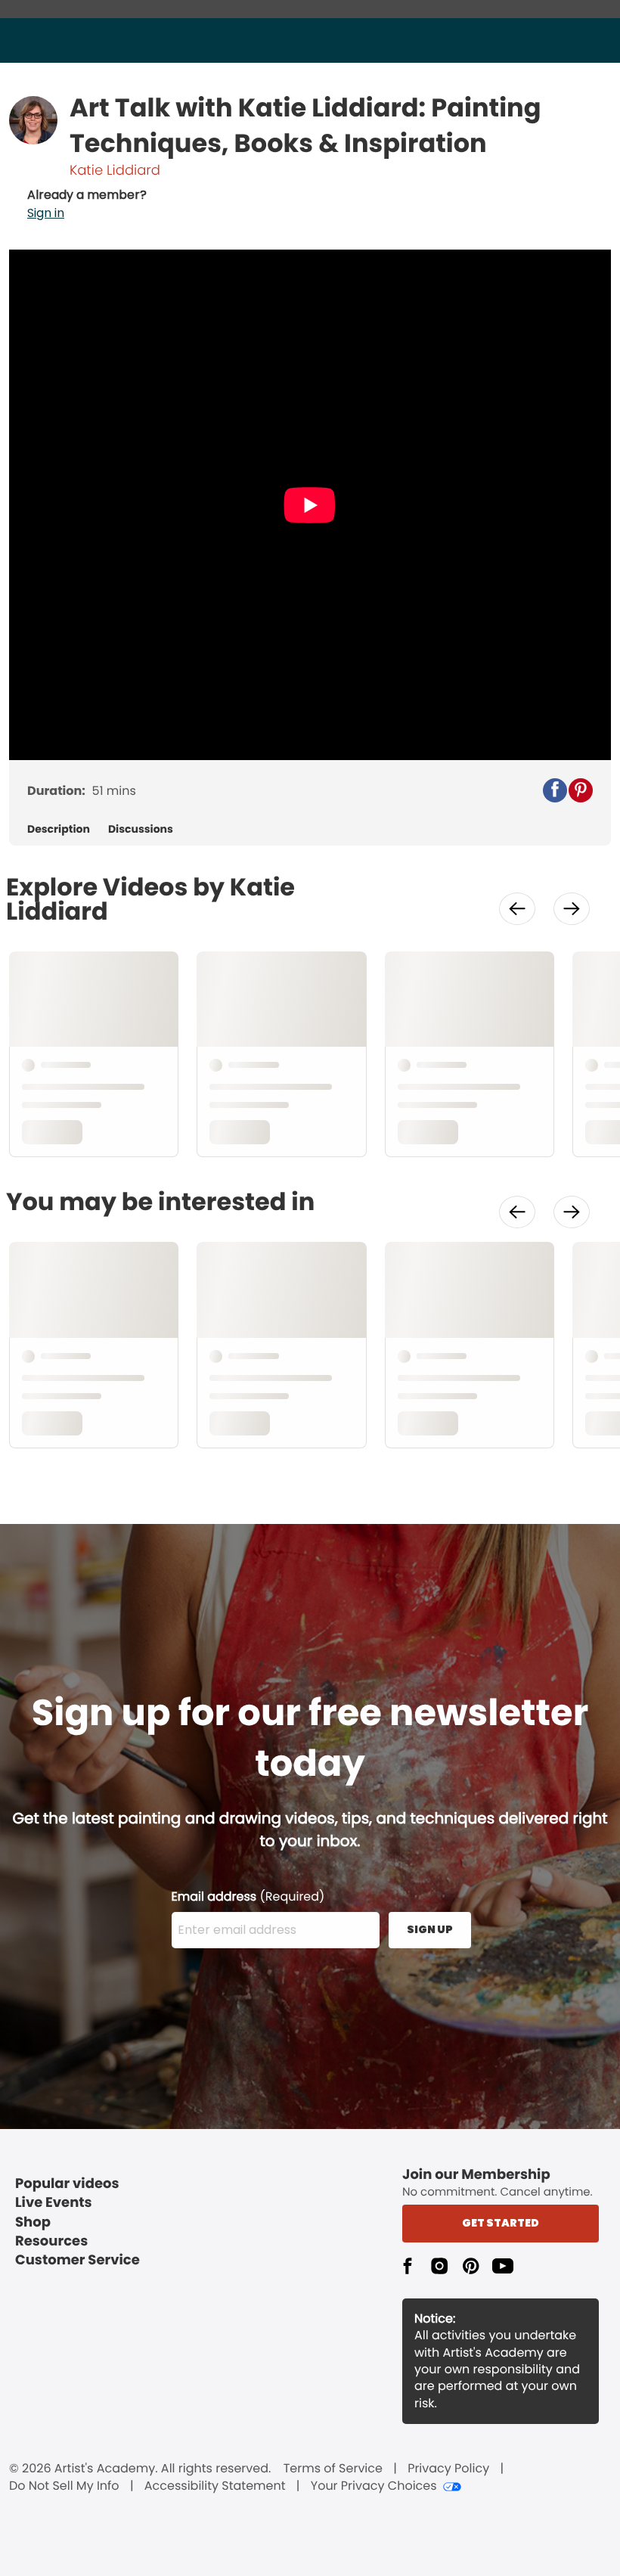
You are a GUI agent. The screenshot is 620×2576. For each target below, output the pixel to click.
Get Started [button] (501, 2223)
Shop (33, 2222)
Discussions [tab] (141, 829)
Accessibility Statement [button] (215, 2486)
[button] (87, 204)
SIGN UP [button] (430, 1929)
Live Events (54, 2203)
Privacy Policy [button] (448, 2469)
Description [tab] (59, 829)
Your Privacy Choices (374, 2486)
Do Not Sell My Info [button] (64, 2486)
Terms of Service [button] (333, 2469)
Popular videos (67, 2184)
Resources (51, 2241)
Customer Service (77, 2260)
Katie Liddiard (115, 171)
